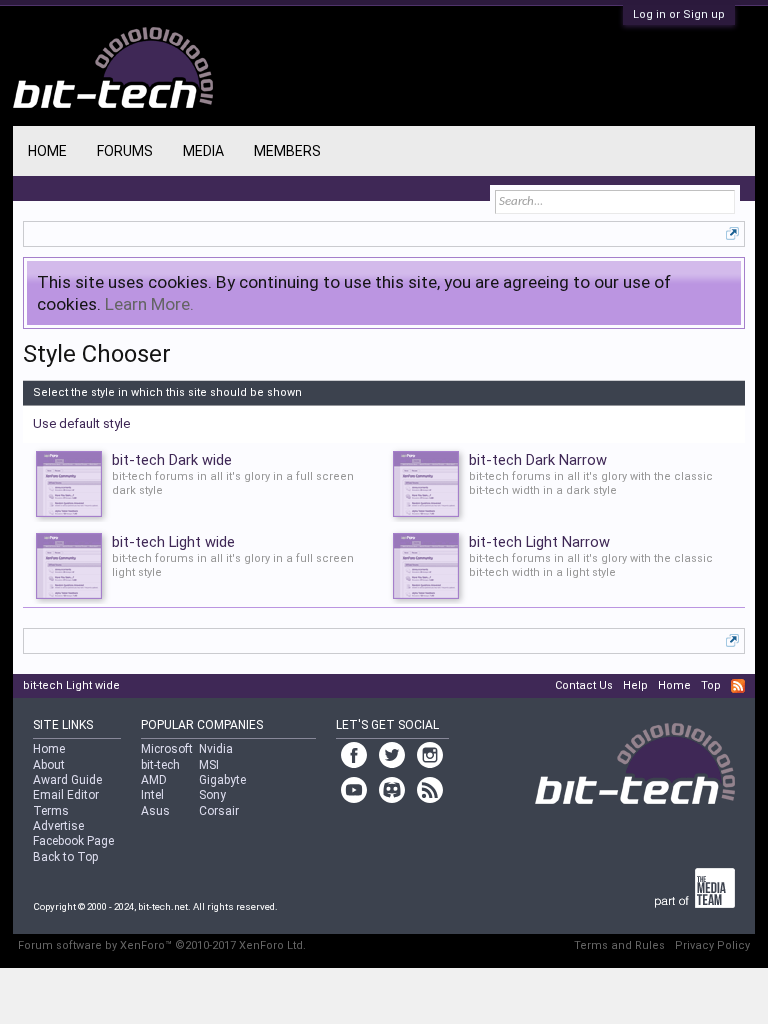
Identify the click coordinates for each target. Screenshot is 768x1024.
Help (635, 685)
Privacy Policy (712, 945)
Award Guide (67, 780)
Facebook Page (73, 841)
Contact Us (584, 685)
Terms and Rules (619, 945)
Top (711, 685)
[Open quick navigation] (732, 233)
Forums (125, 151)
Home (47, 151)
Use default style (81, 423)
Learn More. (149, 304)
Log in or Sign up (679, 14)
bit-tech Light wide (71, 685)
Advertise (58, 826)
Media (203, 151)
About (49, 765)
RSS (738, 686)
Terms (51, 811)
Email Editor (66, 795)
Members (287, 151)
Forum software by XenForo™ (162, 945)
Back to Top (65, 857)
